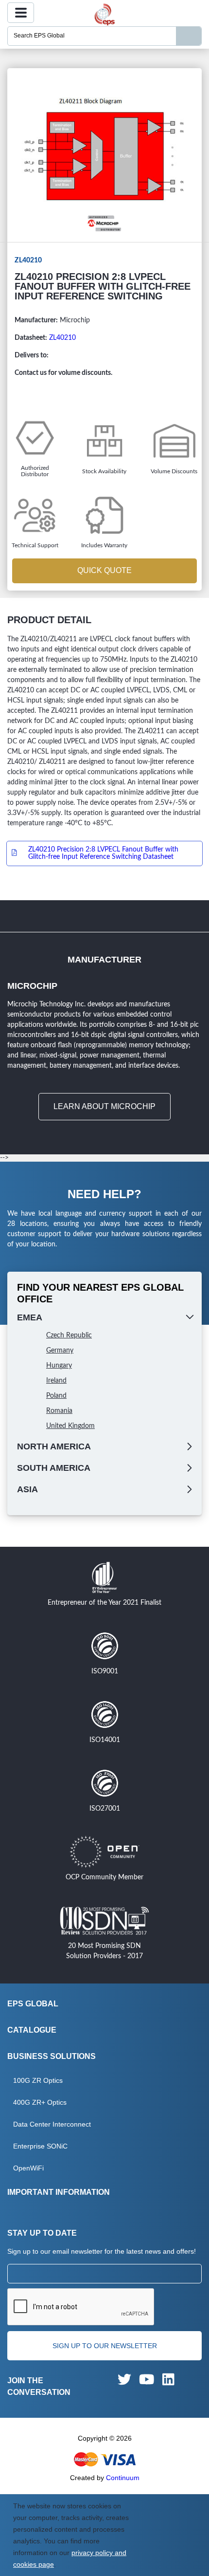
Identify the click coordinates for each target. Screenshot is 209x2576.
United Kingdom (70, 1426)
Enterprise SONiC (40, 2146)
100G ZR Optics (38, 2080)
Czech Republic (69, 1335)
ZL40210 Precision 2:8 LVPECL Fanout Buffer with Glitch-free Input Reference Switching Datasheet (103, 853)
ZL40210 (62, 338)
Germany (60, 1351)
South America (54, 1468)
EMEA (30, 1317)
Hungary (59, 1366)
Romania (59, 1411)
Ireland (56, 1381)
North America (54, 1446)
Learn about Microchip (104, 1106)
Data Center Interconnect (52, 2124)
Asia (27, 1489)
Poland (56, 1396)
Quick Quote (104, 570)
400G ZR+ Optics (40, 2102)
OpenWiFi (28, 2168)
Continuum (123, 2478)
